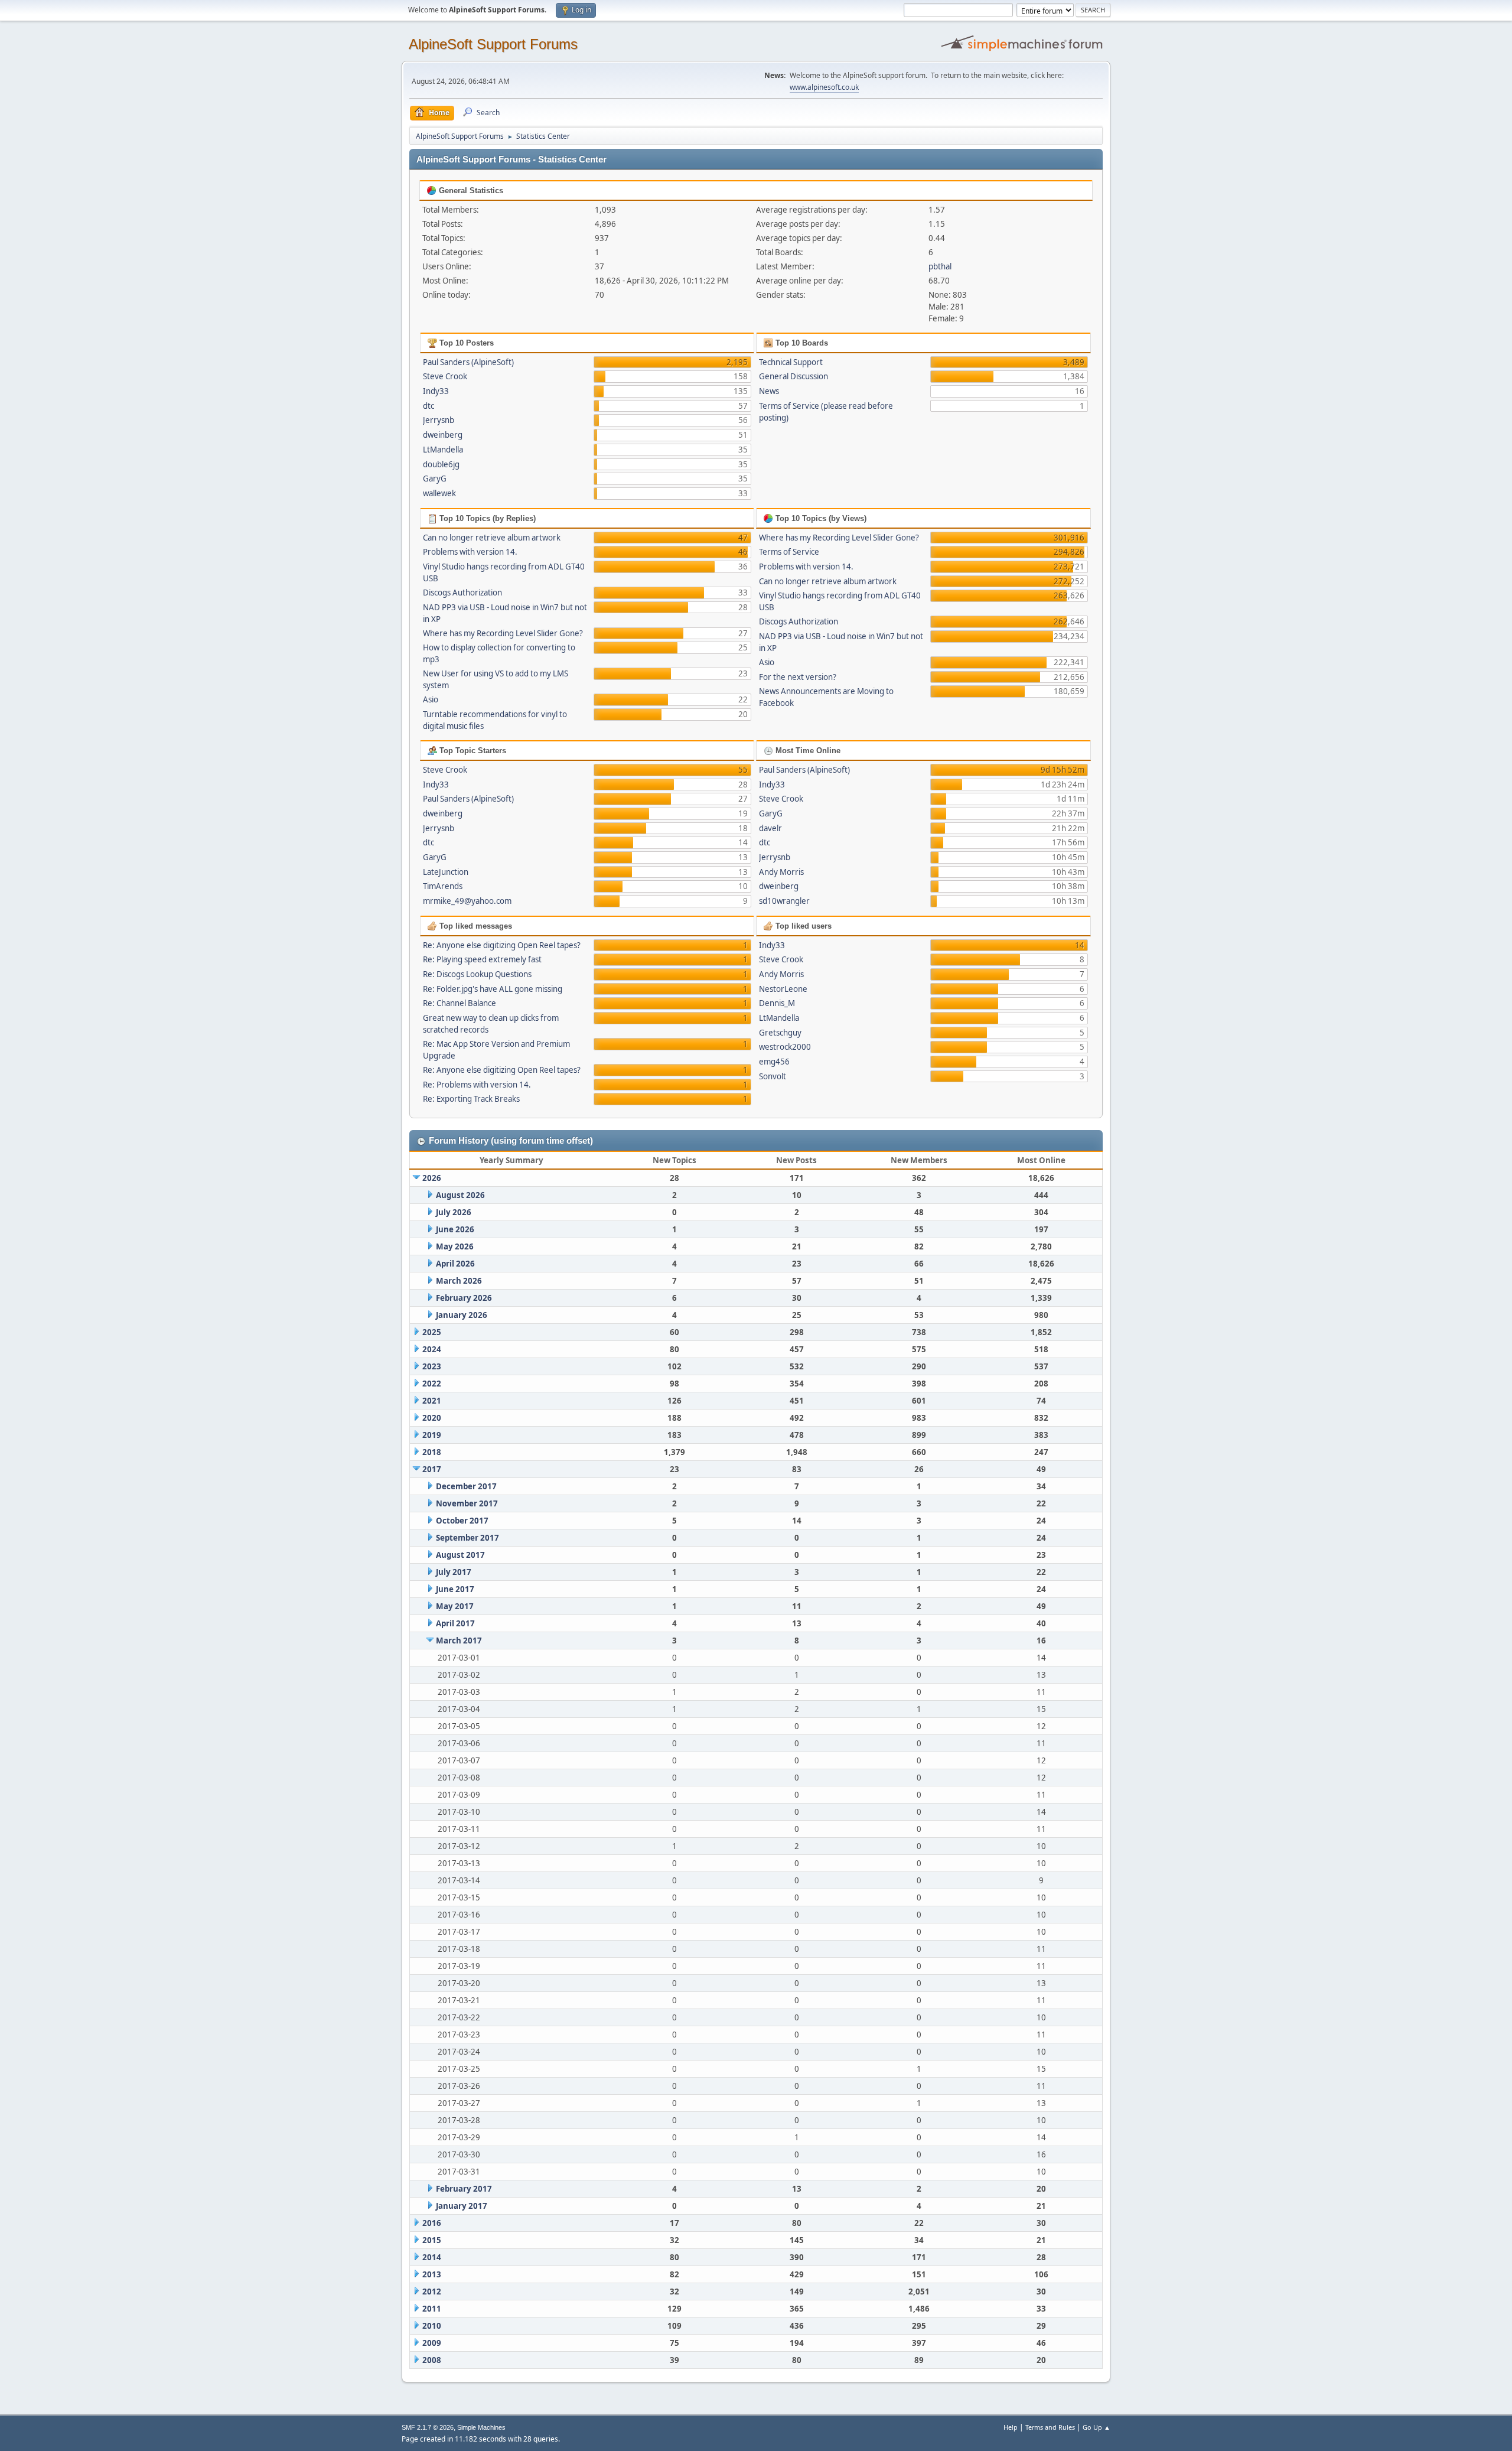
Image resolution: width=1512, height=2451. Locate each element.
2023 (432, 1366)
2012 (432, 2291)
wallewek (439, 493)
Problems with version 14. (470, 552)
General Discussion (794, 376)
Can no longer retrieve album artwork (492, 538)
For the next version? (798, 677)
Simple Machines (481, 2427)
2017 (432, 1469)
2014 (432, 2257)
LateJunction (446, 872)
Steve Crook (445, 376)
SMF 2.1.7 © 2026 (428, 2427)
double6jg (441, 464)
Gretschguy (780, 1033)
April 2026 (455, 1264)
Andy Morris (781, 872)
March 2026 (459, 1281)
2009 (432, 2343)
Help (1011, 2427)
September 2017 (467, 1538)
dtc (428, 406)
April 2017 (455, 1623)
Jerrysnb (439, 420)
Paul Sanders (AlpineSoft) (468, 362)
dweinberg (443, 435)
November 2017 (467, 1503)
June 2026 (455, 1229)
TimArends (443, 886)
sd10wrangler (784, 901)
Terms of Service (789, 552)
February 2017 (464, 2189)
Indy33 (436, 391)
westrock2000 (785, 1047)
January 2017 (462, 2206)
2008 (432, 2360)
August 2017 (460, 1555)
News (769, 391)
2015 (432, 2240)
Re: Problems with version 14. (477, 1085)
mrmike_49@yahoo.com (467, 901)
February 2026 (464, 1298)
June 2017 (455, 1589)
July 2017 (454, 1572)
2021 (432, 1401)
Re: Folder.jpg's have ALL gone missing (493, 989)
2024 (432, 1349)
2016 (432, 2223)
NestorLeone (783, 989)
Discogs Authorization (462, 593)
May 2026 (455, 1246)
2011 (432, 2309)
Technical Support (791, 362)
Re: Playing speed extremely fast (482, 959)
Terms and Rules (1050, 2427)
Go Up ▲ (1096, 2427)
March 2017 (459, 1640)
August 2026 (460, 1195)
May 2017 (455, 1606)
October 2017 (462, 1521)
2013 (432, 2274)
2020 (432, 1418)
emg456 (774, 1062)
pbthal (940, 266)
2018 (432, 1452)
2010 (432, 2326)
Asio (431, 699)
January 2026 (462, 1315)
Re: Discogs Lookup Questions (477, 974)
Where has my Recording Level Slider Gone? (503, 633)
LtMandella (443, 450)
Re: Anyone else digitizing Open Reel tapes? (502, 945)
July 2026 (454, 1212)
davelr (770, 828)
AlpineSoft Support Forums (493, 44)
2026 (432, 1178)
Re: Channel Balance (460, 1003)
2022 (432, 1384)
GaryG (435, 479)
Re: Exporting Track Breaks (471, 1099)
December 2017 (466, 1486)
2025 (432, 1332)
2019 (432, 1435)
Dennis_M (777, 1003)
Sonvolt (773, 1076)
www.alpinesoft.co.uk (824, 87)
